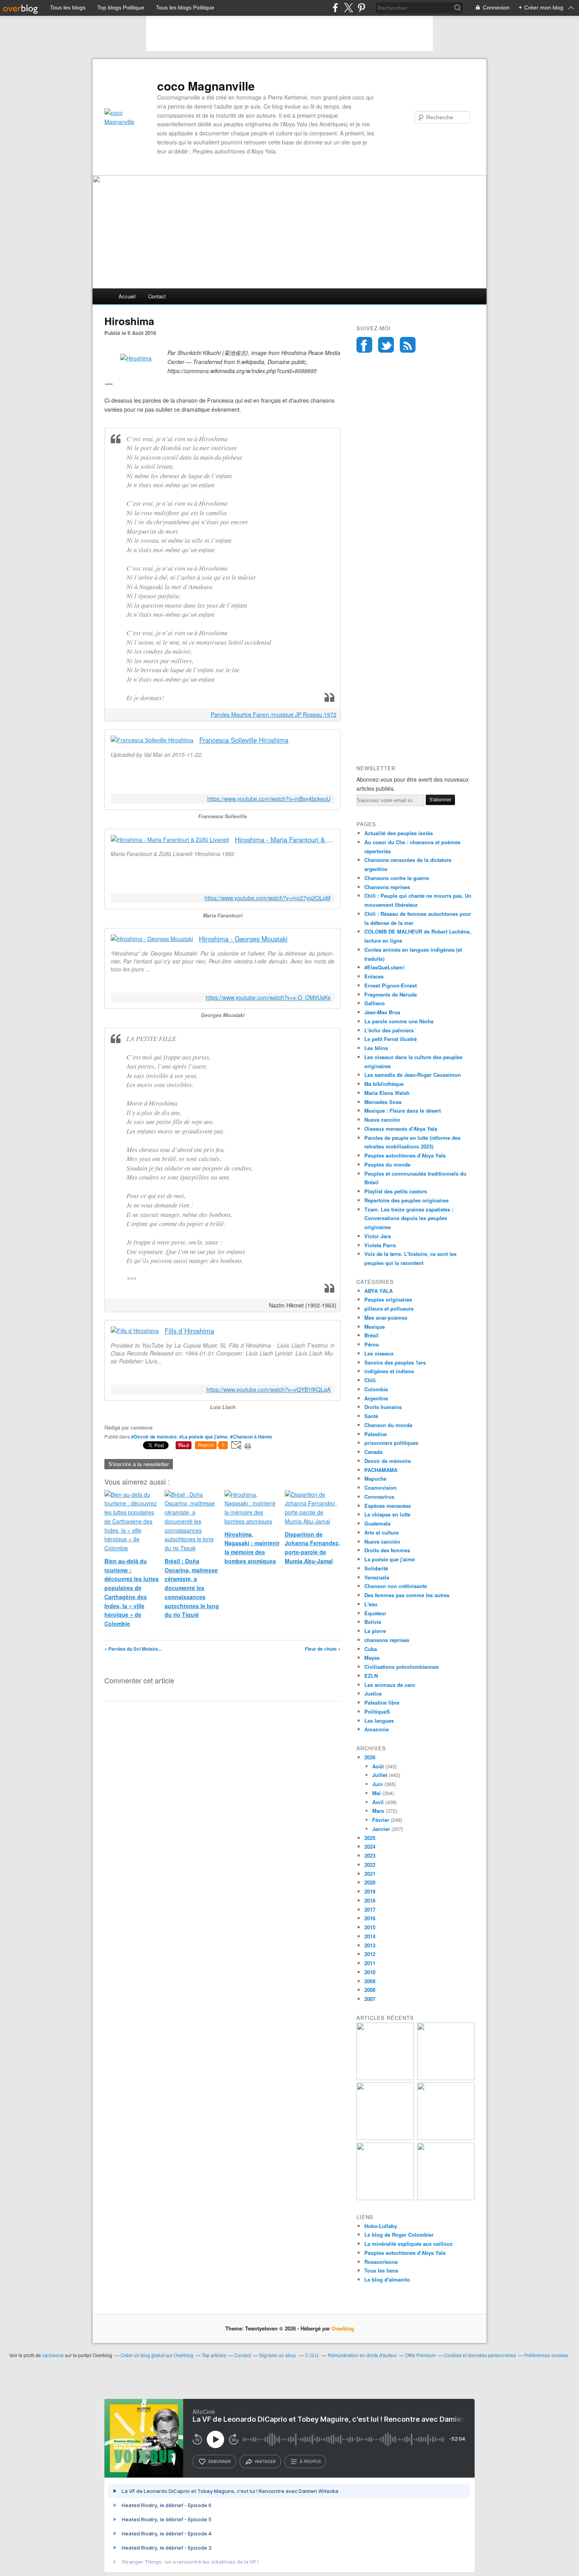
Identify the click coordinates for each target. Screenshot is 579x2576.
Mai (377, 1793)
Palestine (376, 1434)
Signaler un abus (278, 2355)
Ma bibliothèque (384, 1084)
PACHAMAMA (381, 1470)
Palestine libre (382, 1702)
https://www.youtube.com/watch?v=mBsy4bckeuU (269, 799)
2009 (370, 1981)
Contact (157, 296)
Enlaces (374, 976)
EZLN (371, 1676)
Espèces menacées (388, 1506)
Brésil (371, 1335)
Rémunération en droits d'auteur (362, 2355)
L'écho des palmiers (389, 1030)
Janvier (381, 1829)
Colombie (376, 1389)
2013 (370, 1945)
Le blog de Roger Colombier (399, 2235)
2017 (370, 1909)
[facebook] (335, 8)
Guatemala (377, 1523)
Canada (373, 1452)
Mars (378, 1811)
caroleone (53, 2355)
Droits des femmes (387, 1550)
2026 (370, 1757)
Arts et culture (381, 1532)
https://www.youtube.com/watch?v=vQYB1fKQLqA (268, 1390)
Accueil (127, 296)
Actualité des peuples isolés (399, 833)
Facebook (364, 345)
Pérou (372, 1344)
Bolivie (373, 1622)
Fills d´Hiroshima (189, 1331)
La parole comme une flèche (399, 1021)
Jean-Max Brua (382, 1012)
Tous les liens (381, 2270)
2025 (370, 1838)
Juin (378, 1784)
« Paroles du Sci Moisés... (133, 1649)
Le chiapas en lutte (387, 1514)
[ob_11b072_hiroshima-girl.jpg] (136, 358)
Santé (371, 1416)
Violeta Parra (380, 1245)
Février (381, 1820)
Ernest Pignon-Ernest (391, 985)
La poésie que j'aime (390, 1559)
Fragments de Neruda (391, 994)
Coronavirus (379, 1497)
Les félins (376, 1048)
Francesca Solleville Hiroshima (244, 740)
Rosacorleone (381, 2262)
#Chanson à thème (251, 1437)
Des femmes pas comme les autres (407, 1595)
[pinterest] (361, 8)
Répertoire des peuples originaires (406, 1200)
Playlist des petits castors (396, 1191)
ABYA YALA (379, 1291)
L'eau (371, 1604)
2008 (370, 1990)
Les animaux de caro (390, 1685)
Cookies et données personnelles (480, 2355)
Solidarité (376, 1568)
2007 (370, 1999)
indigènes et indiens (389, 1371)
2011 (370, 1963)
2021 (370, 1874)
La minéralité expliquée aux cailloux (408, 2244)
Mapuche (375, 1478)
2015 (370, 1927)
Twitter (386, 345)
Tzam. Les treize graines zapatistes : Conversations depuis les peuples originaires (409, 1218)
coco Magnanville (206, 86)
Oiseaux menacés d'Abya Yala (401, 1129)
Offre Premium (420, 2355)
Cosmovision (380, 1488)
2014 (370, 1936)
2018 (370, 1900)
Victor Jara (378, 1236)
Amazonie (377, 1729)
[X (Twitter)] (348, 8)
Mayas (372, 1658)
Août (378, 1766)
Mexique (375, 1327)
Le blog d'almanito (387, 2279)
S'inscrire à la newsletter (139, 1464)
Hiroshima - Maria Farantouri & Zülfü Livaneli (285, 840)
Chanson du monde (388, 1425)
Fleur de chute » (323, 1649)
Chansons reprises (387, 887)
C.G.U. (312, 2355)
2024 (370, 1846)
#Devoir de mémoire (154, 1437)
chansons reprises (387, 1640)
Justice (373, 1693)
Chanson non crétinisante (396, 1586)
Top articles (214, 2355)
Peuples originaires (388, 1299)
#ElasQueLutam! (384, 967)
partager (265, 2461)
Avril (378, 1802)
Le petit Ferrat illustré (391, 1039)
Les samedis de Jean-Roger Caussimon (413, 1075)
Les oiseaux (379, 1353)
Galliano (375, 1003)
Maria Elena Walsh (387, 1093)
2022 (370, 1865)
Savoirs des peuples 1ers (395, 1362)
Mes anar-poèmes (386, 1318)
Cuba (371, 1649)
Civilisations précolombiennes (402, 1667)
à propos (310, 2461)
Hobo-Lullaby (381, 2226)
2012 (370, 1954)
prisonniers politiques (391, 1443)
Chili (370, 1380)
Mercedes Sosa (383, 1102)
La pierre (375, 1631)
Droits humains (383, 1407)
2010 (370, 1972)
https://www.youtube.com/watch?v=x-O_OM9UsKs (268, 998)
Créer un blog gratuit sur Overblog (157, 2355)
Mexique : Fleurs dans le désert (403, 1110)
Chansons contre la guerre (397, 878)
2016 (370, 1918)
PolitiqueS (377, 1711)
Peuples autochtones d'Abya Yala (405, 1155)
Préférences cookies (546, 2355)
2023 (370, 1856)
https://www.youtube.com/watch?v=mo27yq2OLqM (267, 898)
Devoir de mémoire (388, 1461)
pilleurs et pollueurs (389, 1308)
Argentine (376, 1398)
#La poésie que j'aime (203, 1437)
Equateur (375, 1613)
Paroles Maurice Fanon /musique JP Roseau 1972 (274, 714)
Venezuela (377, 1577)
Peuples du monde (387, 1164)
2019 (370, 1891)
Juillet (380, 1775)
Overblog (343, 2328)
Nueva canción (382, 1120)
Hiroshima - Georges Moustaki (243, 939)
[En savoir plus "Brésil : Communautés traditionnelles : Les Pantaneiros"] (385, 2078)
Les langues (379, 1721)
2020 (370, 1882)
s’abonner (219, 2461)
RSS (408, 345)
